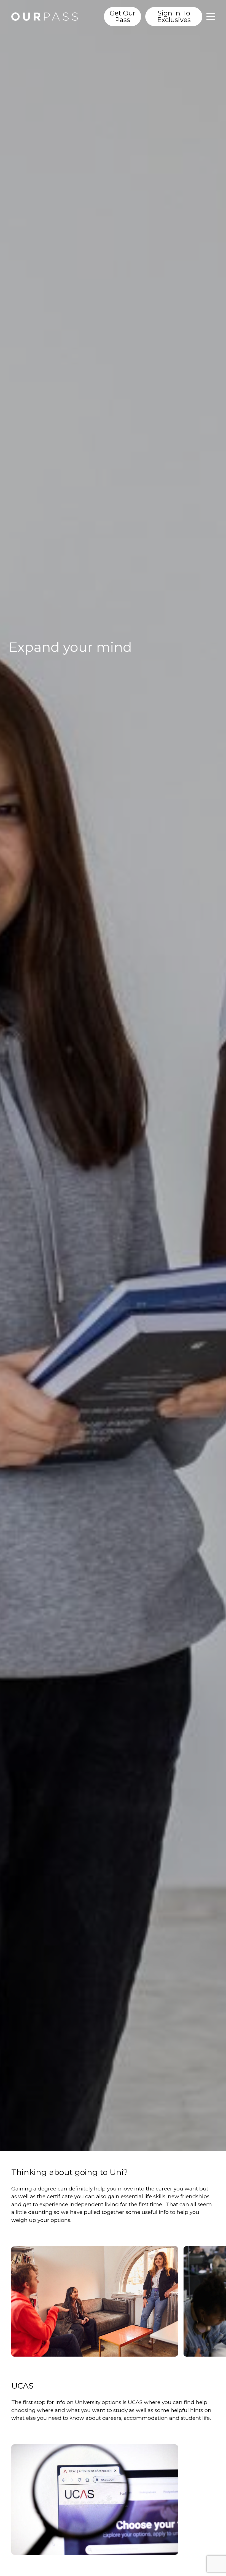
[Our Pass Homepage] (51, 17)
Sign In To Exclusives (174, 16)
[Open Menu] (211, 17)
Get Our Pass (123, 16)
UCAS (135, 2402)
